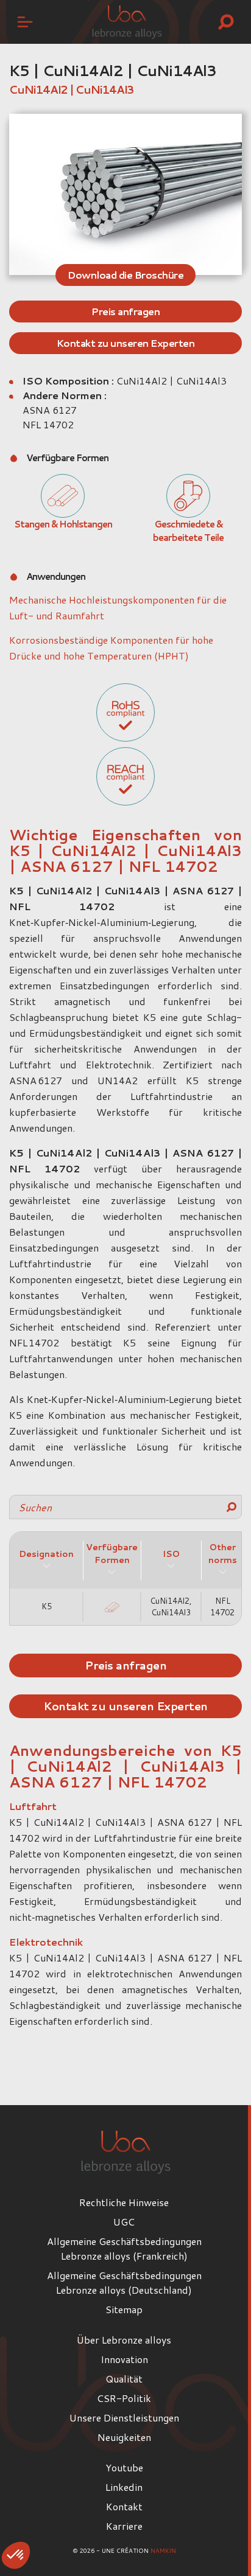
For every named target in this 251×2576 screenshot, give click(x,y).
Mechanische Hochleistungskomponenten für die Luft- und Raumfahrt (118, 607)
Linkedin (124, 2487)
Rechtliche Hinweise (124, 2202)
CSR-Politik (124, 2398)
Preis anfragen (125, 311)
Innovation (124, 2359)
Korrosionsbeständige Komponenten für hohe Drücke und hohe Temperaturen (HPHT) (111, 648)
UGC (124, 2222)
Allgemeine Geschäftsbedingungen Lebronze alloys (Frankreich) (124, 2248)
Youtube (124, 2467)
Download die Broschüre (125, 275)
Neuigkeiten (124, 2437)
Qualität (124, 2379)
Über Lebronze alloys (124, 2340)
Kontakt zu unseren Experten (126, 343)
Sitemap (124, 2309)
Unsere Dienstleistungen (124, 2418)
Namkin (163, 2550)
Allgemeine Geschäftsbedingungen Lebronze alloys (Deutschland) (124, 2282)
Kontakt (124, 2506)
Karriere (124, 2526)
